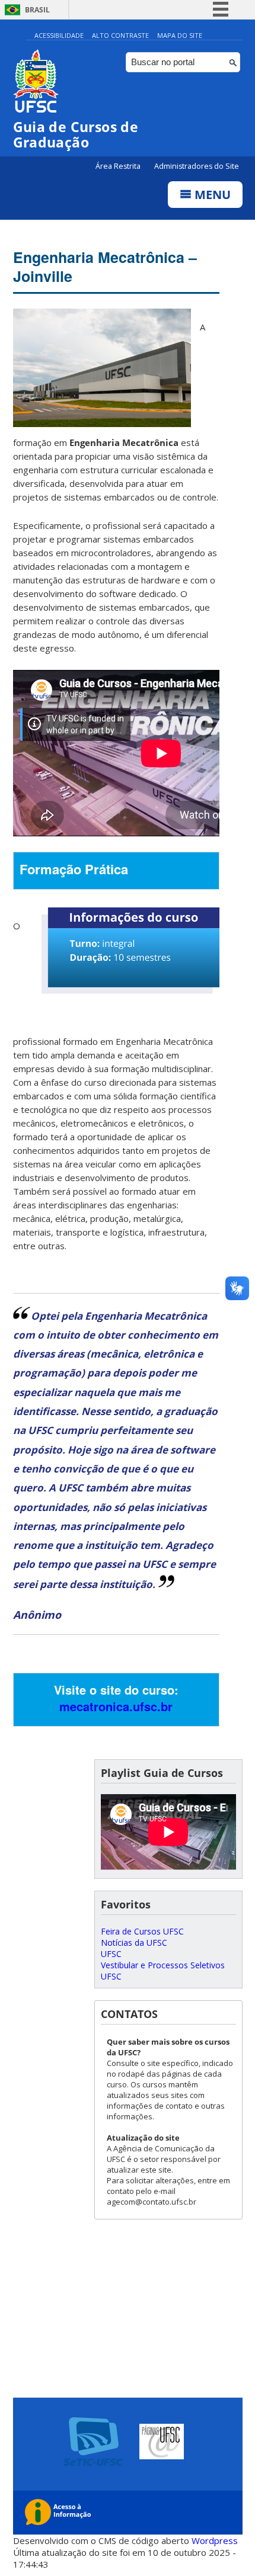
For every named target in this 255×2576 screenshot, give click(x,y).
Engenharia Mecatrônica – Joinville (105, 267)
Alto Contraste (120, 35)
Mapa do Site (180, 35)
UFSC (111, 1954)
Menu (211, 195)
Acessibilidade (59, 35)
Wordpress (215, 2540)
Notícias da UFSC (134, 1943)
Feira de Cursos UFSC (142, 1931)
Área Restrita (119, 166)
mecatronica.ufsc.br (116, 1706)
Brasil (37, 10)
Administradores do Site (197, 166)
